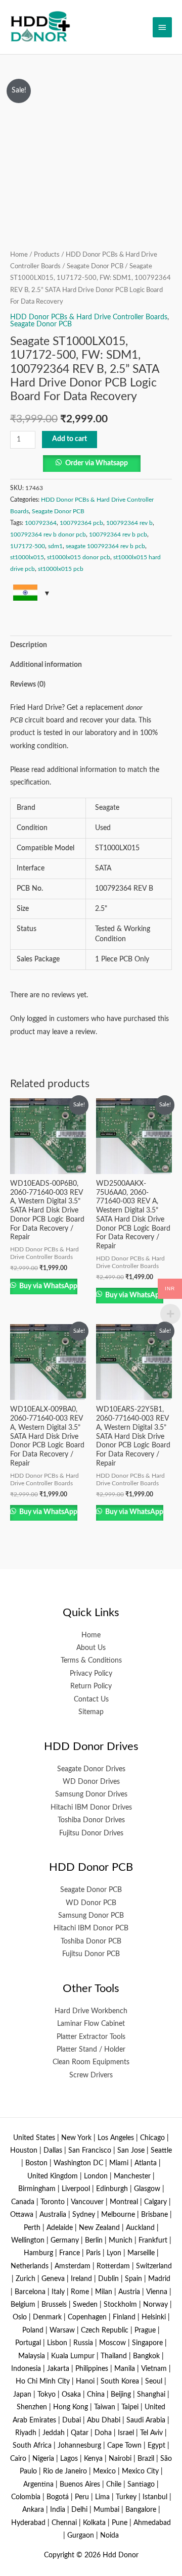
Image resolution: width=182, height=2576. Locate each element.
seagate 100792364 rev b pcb (105, 546)
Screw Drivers (91, 2075)
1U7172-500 (28, 546)
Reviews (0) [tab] (28, 685)
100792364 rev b (129, 523)
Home (19, 255)
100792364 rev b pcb (118, 534)
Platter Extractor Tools (91, 2037)
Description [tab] (29, 645)
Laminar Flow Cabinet (91, 2024)
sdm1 (55, 546)
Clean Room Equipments (91, 2062)
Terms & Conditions (91, 1661)
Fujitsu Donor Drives (91, 1833)
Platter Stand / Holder (91, 2050)
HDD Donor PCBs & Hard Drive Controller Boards (89, 317)
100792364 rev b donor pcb (48, 534)
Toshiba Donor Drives (91, 1820)
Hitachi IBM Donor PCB (91, 1928)
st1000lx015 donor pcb (79, 557)
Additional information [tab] (46, 665)
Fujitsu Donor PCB (91, 1954)
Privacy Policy (91, 1674)
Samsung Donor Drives (91, 1794)
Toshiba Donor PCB (91, 1941)
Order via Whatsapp (97, 463)
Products (47, 255)
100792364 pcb (81, 523)
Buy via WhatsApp (48, 1286)
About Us (91, 1648)
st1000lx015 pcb (61, 569)
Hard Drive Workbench (91, 2011)
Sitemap (91, 1712)
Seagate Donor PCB (95, 266)
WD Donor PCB (91, 1903)
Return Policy (91, 1686)
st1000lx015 (27, 557)
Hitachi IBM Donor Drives (91, 1808)
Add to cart (70, 439)
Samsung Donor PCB (91, 1916)
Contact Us (91, 1699)
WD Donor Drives (91, 1782)
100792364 (41, 523)
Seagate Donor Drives (91, 1769)
